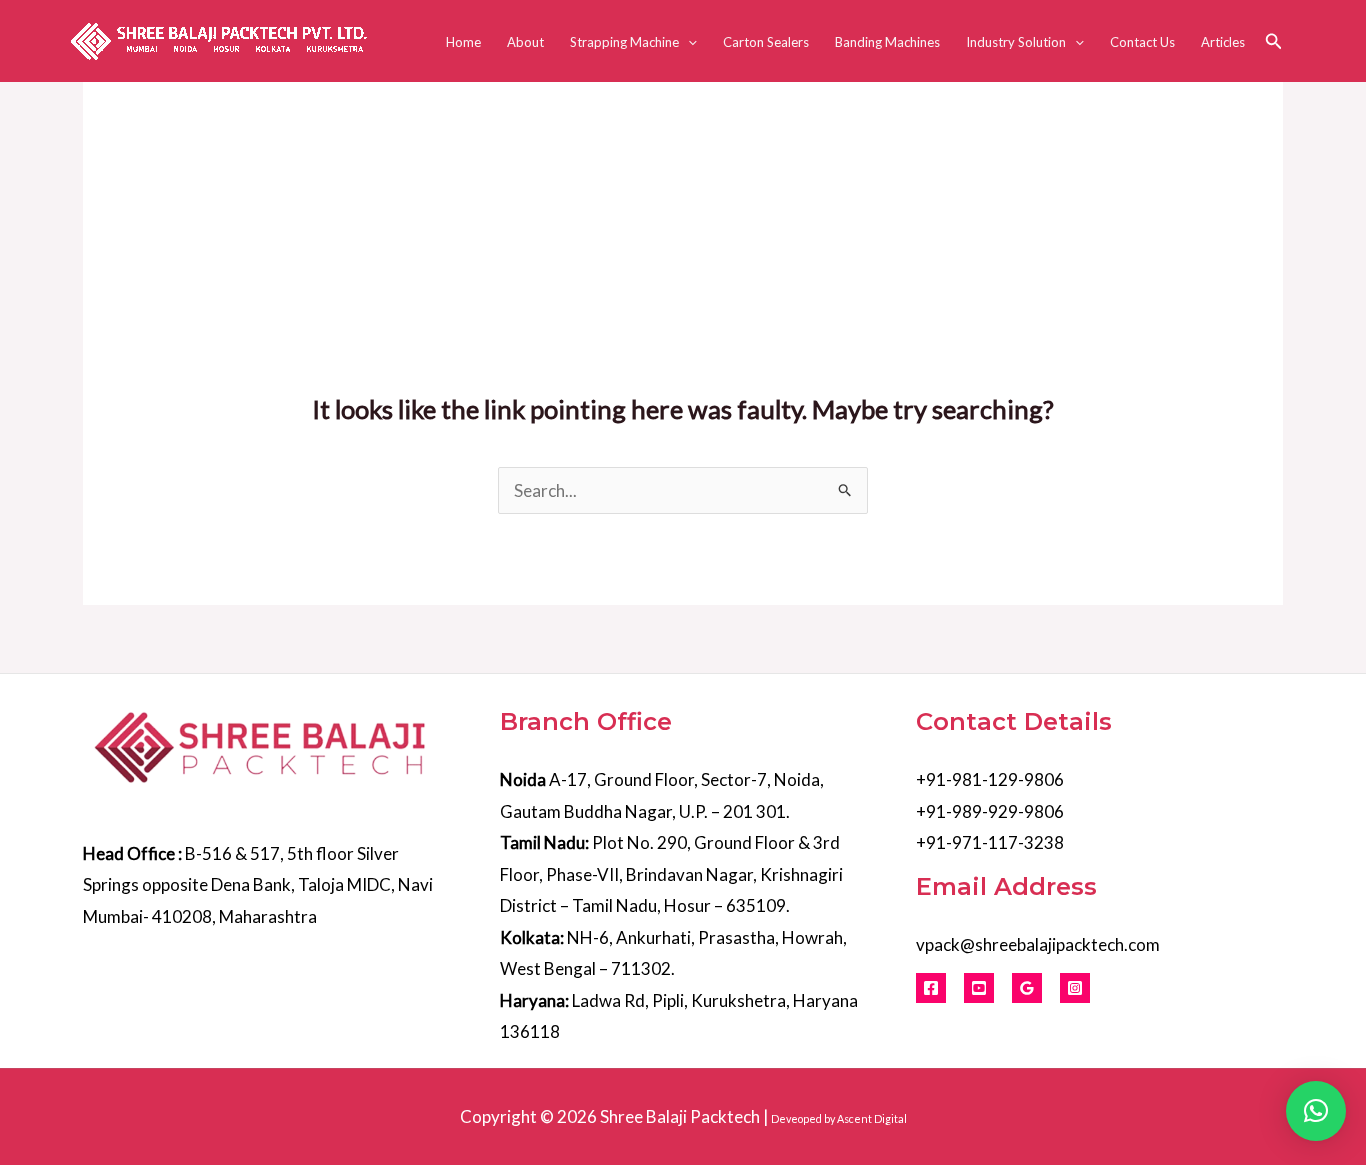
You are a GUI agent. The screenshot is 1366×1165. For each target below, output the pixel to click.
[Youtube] (979, 988)
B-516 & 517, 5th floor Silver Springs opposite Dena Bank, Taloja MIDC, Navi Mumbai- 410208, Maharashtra (258, 885)
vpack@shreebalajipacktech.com (1038, 944)
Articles (1223, 42)
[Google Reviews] (1027, 988)
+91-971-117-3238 (990, 842)
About (525, 42)
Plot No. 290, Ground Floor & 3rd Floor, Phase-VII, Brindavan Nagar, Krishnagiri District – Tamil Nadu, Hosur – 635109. (671, 874)
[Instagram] (1075, 988)
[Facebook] (931, 988)
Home (463, 42)
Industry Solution (1016, 42)
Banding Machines (887, 42)
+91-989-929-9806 (990, 811)
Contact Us (1142, 42)
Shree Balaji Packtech (680, 1116)
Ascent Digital (872, 1118)
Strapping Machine (624, 42)
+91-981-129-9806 (990, 779)
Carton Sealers (766, 42)
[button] (688, 42)
